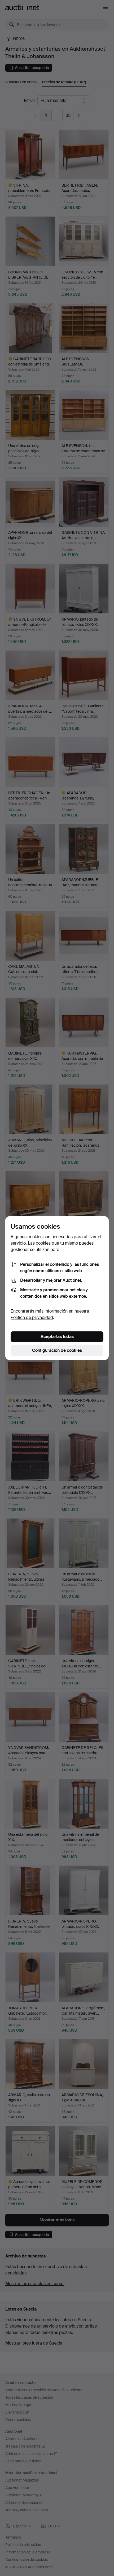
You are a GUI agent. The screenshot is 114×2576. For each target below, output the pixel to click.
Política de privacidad (32, 1317)
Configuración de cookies (57, 1350)
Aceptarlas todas (57, 1337)
